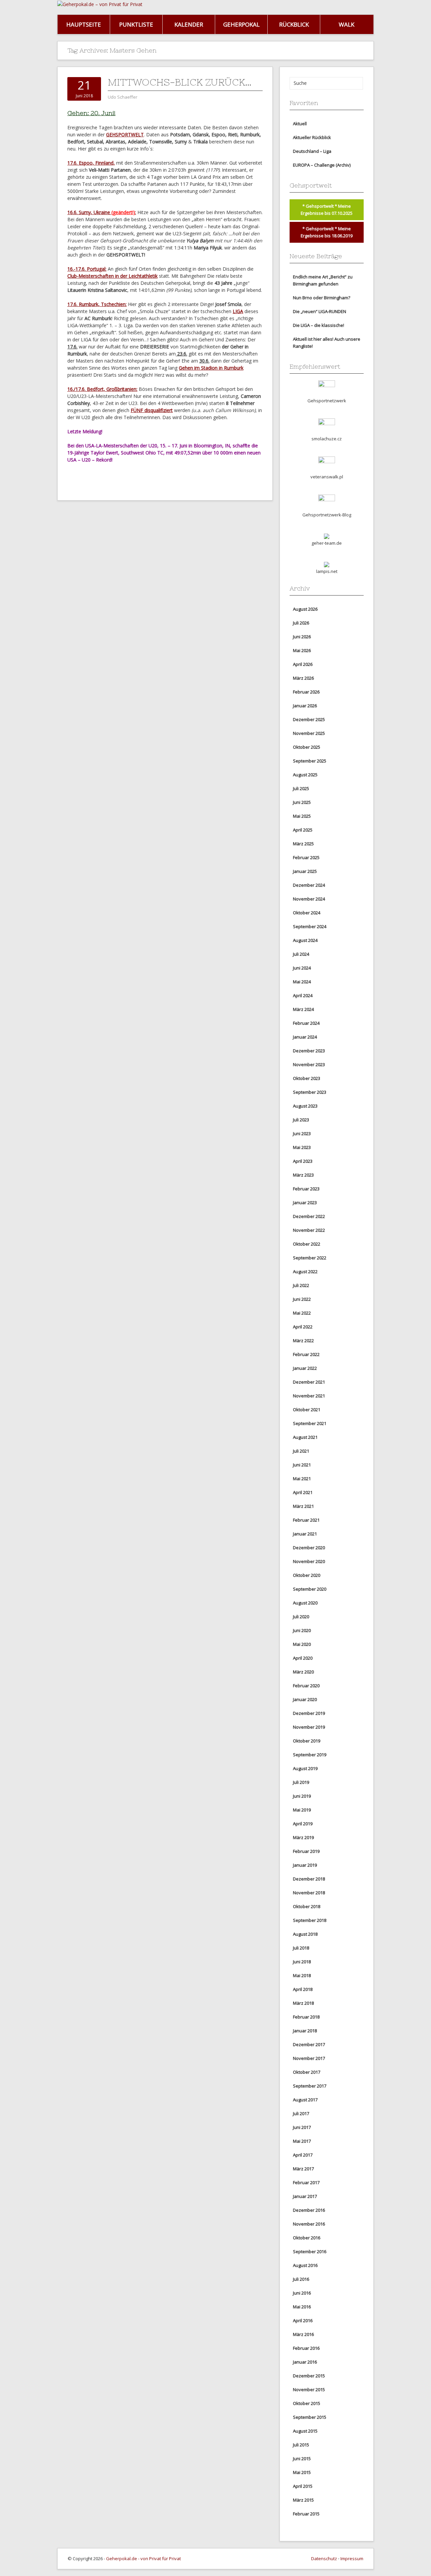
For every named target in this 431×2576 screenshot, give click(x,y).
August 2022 (305, 1272)
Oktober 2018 (307, 1906)
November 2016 (309, 2224)
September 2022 (310, 1258)
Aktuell (300, 124)
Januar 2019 (305, 1865)
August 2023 (305, 1106)
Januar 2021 (305, 1534)
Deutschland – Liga (312, 151)
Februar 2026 (306, 692)
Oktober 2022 (307, 1244)
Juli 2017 (301, 2113)
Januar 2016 (305, 2362)
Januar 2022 (305, 1368)
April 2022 (303, 1327)
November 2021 (309, 1396)
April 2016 (303, 2320)
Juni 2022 (302, 1299)
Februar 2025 (306, 857)
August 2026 (305, 609)
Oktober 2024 (307, 913)
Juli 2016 (301, 2279)
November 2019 (309, 1727)
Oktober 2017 (307, 2072)
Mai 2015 (302, 2472)
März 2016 (303, 2334)
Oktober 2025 (307, 747)
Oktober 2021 (307, 1410)
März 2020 (303, 1672)
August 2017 (305, 2100)
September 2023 (310, 1092)
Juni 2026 (302, 637)
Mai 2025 (302, 816)
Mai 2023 (302, 1147)
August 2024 (305, 940)
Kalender (189, 24)
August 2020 (305, 1603)
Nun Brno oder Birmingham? (322, 298)
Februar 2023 (306, 1189)
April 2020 (303, 1658)
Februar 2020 (306, 1686)
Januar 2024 (305, 1037)
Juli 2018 (301, 1948)
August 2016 (305, 2265)
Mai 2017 (302, 2141)
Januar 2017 (305, 2196)
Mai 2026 (302, 650)
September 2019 (310, 1755)
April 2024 (303, 995)
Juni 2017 (302, 2127)
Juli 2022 (301, 1285)
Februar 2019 (306, 1851)
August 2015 (305, 2431)
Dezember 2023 (309, 1051)
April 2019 (303, 1824)
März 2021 (303, 1506)
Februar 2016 (306, 2348)
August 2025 (305, 775)
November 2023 (309, 1064)
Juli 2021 (301, 1451)
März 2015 (303, 2500)
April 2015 (303, 2486)
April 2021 (303, 1492)
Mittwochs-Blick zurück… (180, 82)
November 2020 (309, 1561)
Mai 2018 (302, 1975)
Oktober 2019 (307, 1741)
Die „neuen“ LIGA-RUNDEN (320, 311)
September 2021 (310, 1423)
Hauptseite (84, 24)
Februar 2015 (306, 2514)
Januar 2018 (305, 2031)
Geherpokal (241, 24)
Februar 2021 (306, 1520)
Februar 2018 (306, 2017)
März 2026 (303, 678)
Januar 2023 (305, 1202)
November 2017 (309, 2058)
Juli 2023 (301, 1120)
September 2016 (310, 2251)
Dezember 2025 (309, 719)
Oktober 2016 (307, 2238)
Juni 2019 (302, 1796)
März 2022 (303, 1341)
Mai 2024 (302, 982)
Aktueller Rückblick (312, 137)
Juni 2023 (302, 1133)
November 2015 (309, 2389)
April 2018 (303, 1989)
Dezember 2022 (309, 1216)
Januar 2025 (305, 871)
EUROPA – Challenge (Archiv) (322, 165)
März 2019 (303, 1837)
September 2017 (310, 2086)
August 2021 (305, 1437)
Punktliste (136, 24)
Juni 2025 (302, 802)
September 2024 (310, 926)
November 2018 (309, 1893)
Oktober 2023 (307, 1078)
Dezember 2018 (309, 1879)
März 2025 (303, 844)
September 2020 (310, 1589)
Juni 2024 (302, 968)
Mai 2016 (302, 2307)
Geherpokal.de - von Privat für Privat (143, 2558)
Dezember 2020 (309, 1548)
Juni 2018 (302, 1962)
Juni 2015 (302, 2459)
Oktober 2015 (307, 2403)
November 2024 (309, 899)
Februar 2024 (306, 1023)
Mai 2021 (302, 1479)
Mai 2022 (302, 1313)
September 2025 (310, 761)
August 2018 (305, 1934)
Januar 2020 (305, 1699)
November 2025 (309, 733)
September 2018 (310, 1920)
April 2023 (303, 1161)
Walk (346, 24)
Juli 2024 (301, 954)
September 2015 (310, 2417)
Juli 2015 (301, 2445)
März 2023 (303, 1175)
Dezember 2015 (309, 2376)
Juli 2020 (301, 1617)
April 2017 (303, 2155)
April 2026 (303, 664)
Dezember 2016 (309, 2210)
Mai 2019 (302, 1810)
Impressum (352, 2558)
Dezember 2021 (309, 1382)
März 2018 (303, 2003)
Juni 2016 (302, 2293)
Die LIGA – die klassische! (319, 325)
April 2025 (303, 830)
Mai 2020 (302, 1644)
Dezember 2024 (309, 885)
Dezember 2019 (309, 1713)
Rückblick (294, 24)
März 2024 (303, 1009)
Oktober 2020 (307, 1575)
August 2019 (305, 1768)
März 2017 (303, 2169)
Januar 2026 (305, 706)
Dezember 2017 (309, 2044)
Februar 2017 (306, 2182)
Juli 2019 (301, 1782)
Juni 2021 (302, 1465)
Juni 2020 (302, 1630)
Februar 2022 (306, 1354)
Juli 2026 (301, 623)
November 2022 (309, 1230)
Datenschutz (324, 2558)
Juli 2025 (301, 788)
